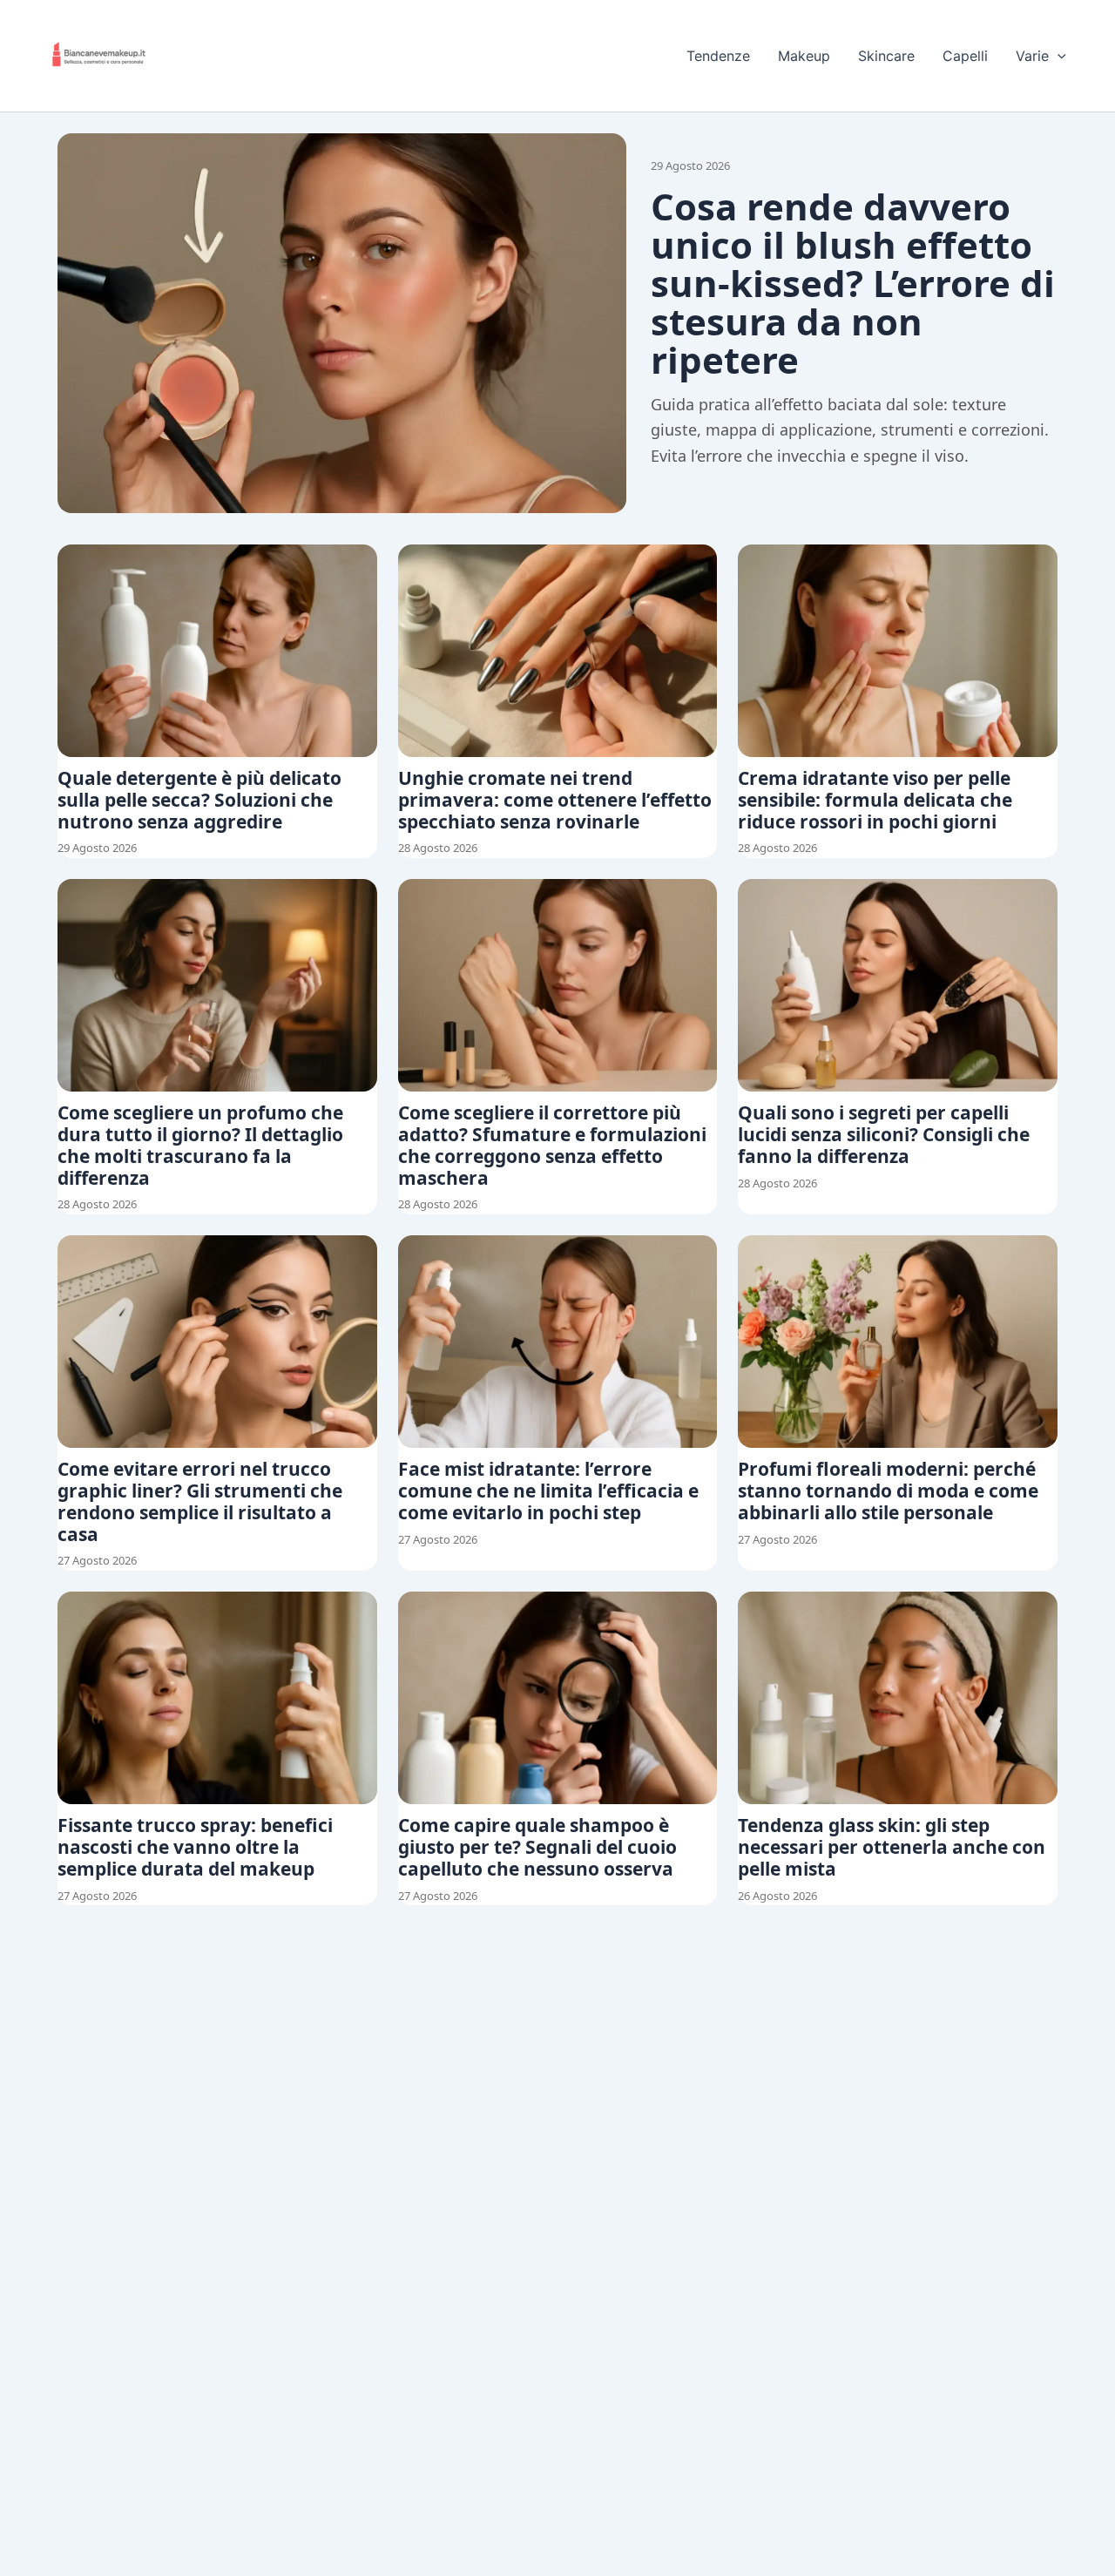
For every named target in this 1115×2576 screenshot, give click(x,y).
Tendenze (718, 56)
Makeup (804, 56)
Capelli (965, 56)
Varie (1032, 56)
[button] (1058, 56)
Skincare (886, 56)
